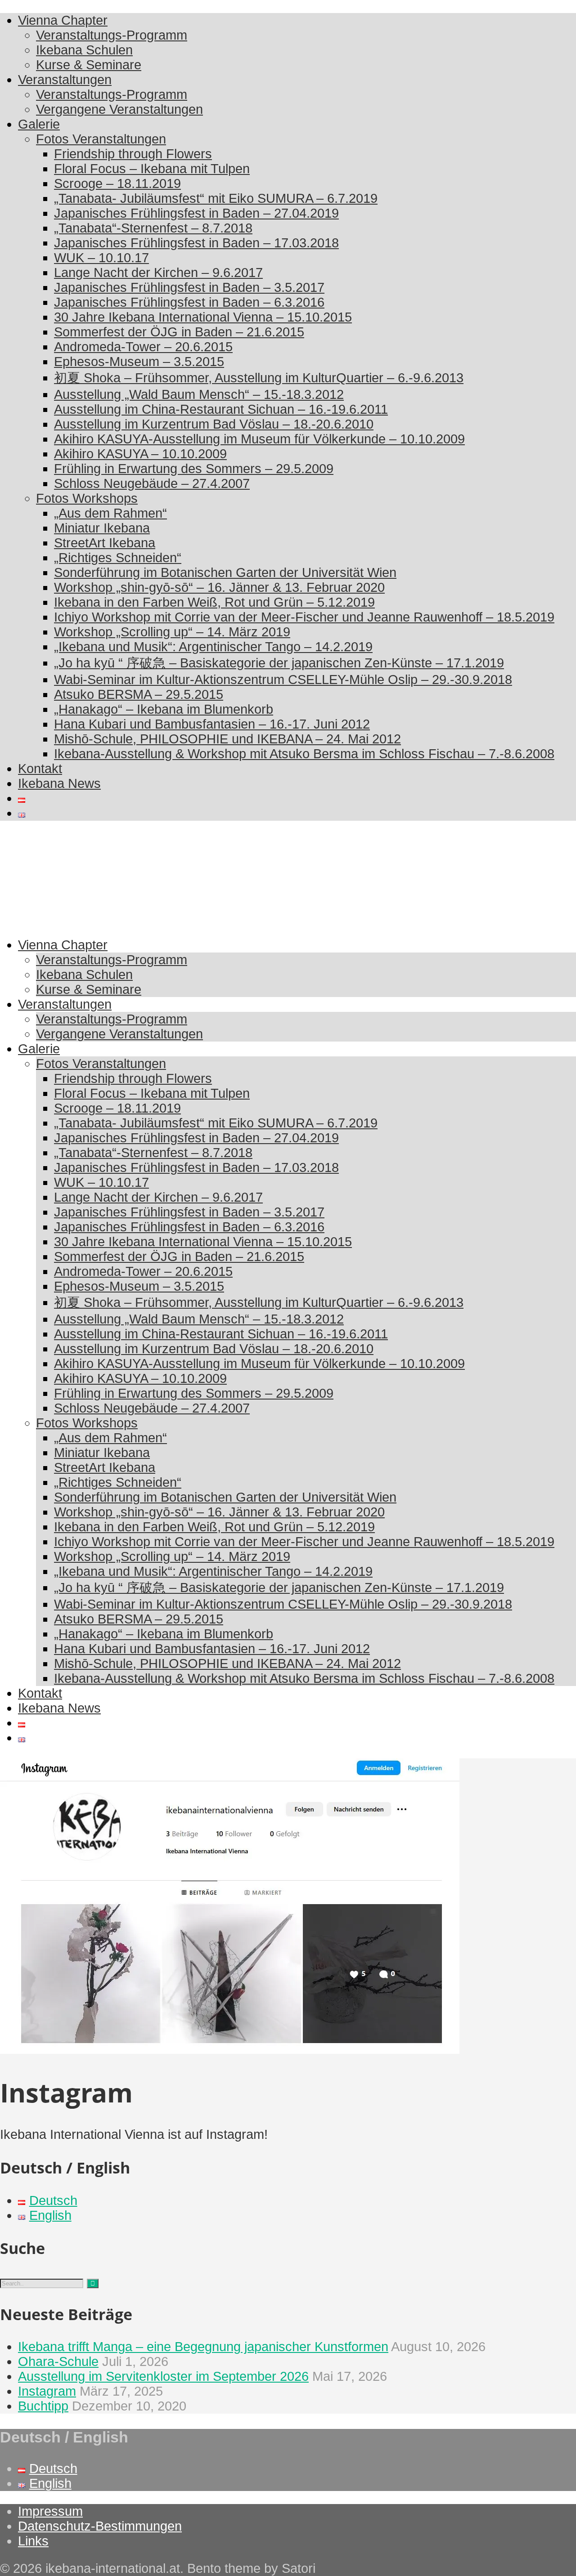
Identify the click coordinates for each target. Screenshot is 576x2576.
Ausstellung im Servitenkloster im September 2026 (163, 2376)
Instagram (47, 2391)
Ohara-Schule (58, 2361)
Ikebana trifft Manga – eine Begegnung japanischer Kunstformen (203, 2347)
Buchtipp (43, 2406)
